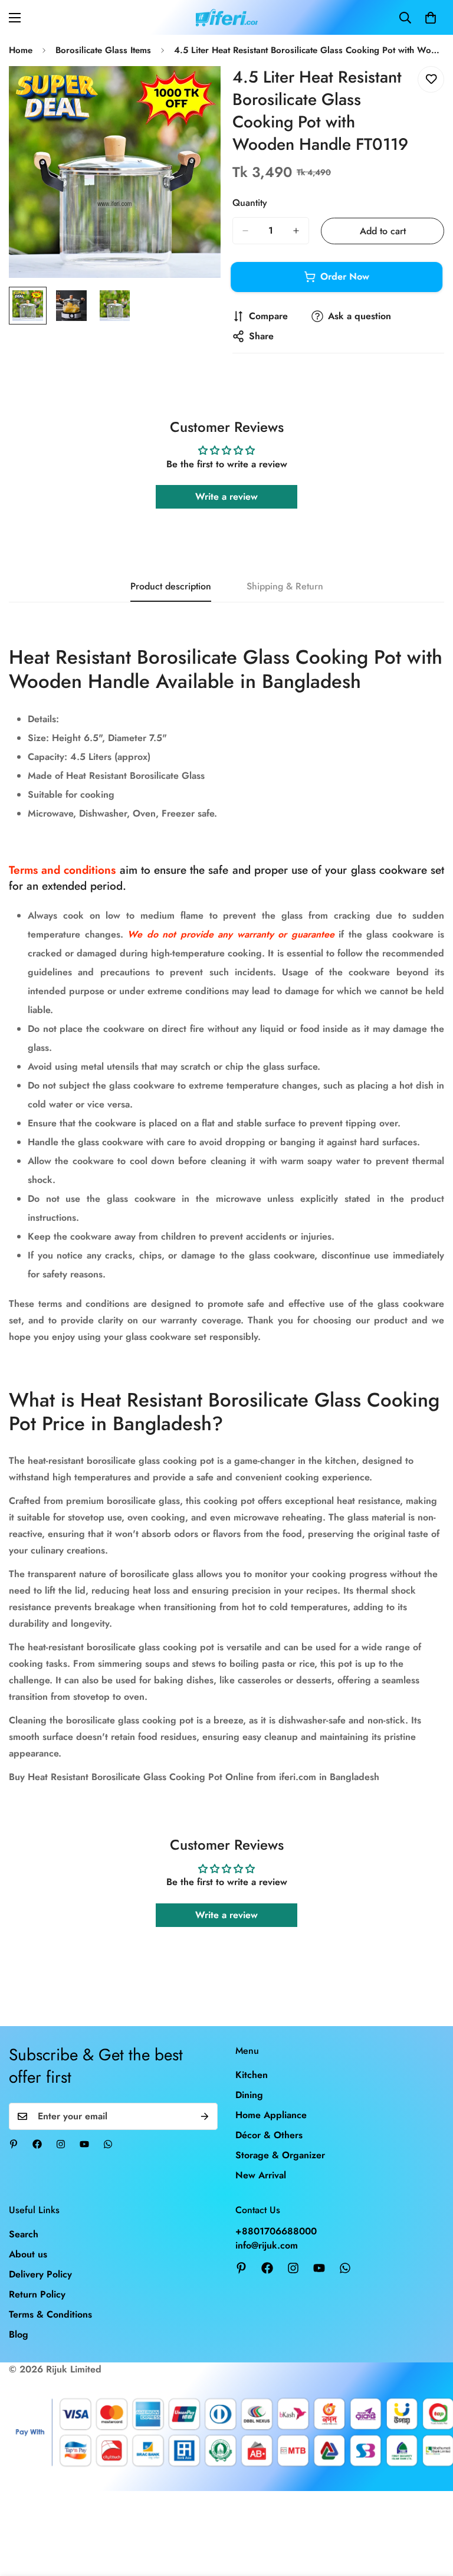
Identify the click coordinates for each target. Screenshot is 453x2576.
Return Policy (37, 2294)
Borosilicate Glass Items (103, 50)
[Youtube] (84, 2144)
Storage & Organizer (280, 2155)
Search (24, 2234)
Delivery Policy (40, 2274)
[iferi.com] (227, 17)
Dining (249, 2095)
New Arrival (261, 2175)
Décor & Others (269, 2135)
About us (28, 2254)
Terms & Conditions (50, 2314)
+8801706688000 (276, 2231)
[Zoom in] (196, 91)
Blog (19, 2334)
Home (21, 50)
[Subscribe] (205, 2116)
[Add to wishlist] (431, 79)
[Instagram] (61, 2144)
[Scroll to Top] (430, 2512)
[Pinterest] (14, 2144)
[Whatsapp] (108, 2144)
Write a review (226, 496)
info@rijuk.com (267, 2245)
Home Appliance (271, 2115)
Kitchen (252, 2075)
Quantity (250, 203)
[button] (431, 18)
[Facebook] (37, 2144)
